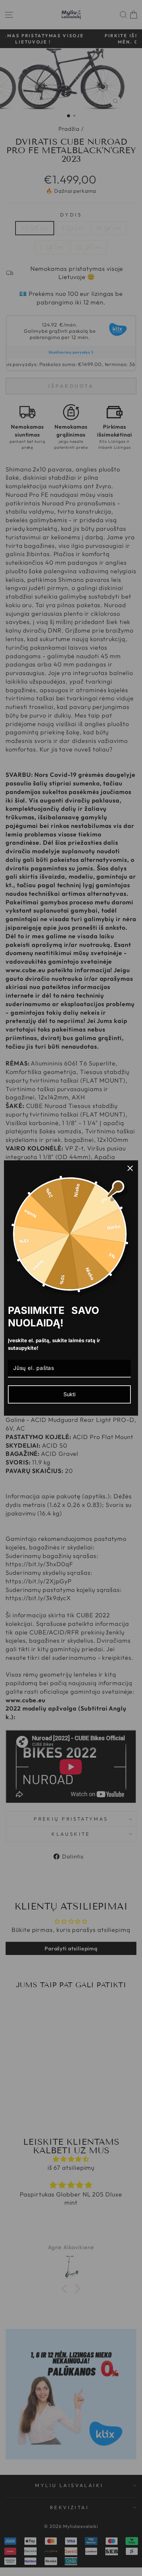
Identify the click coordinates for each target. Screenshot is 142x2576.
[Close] (130, 1168)
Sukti (70, 1394)
